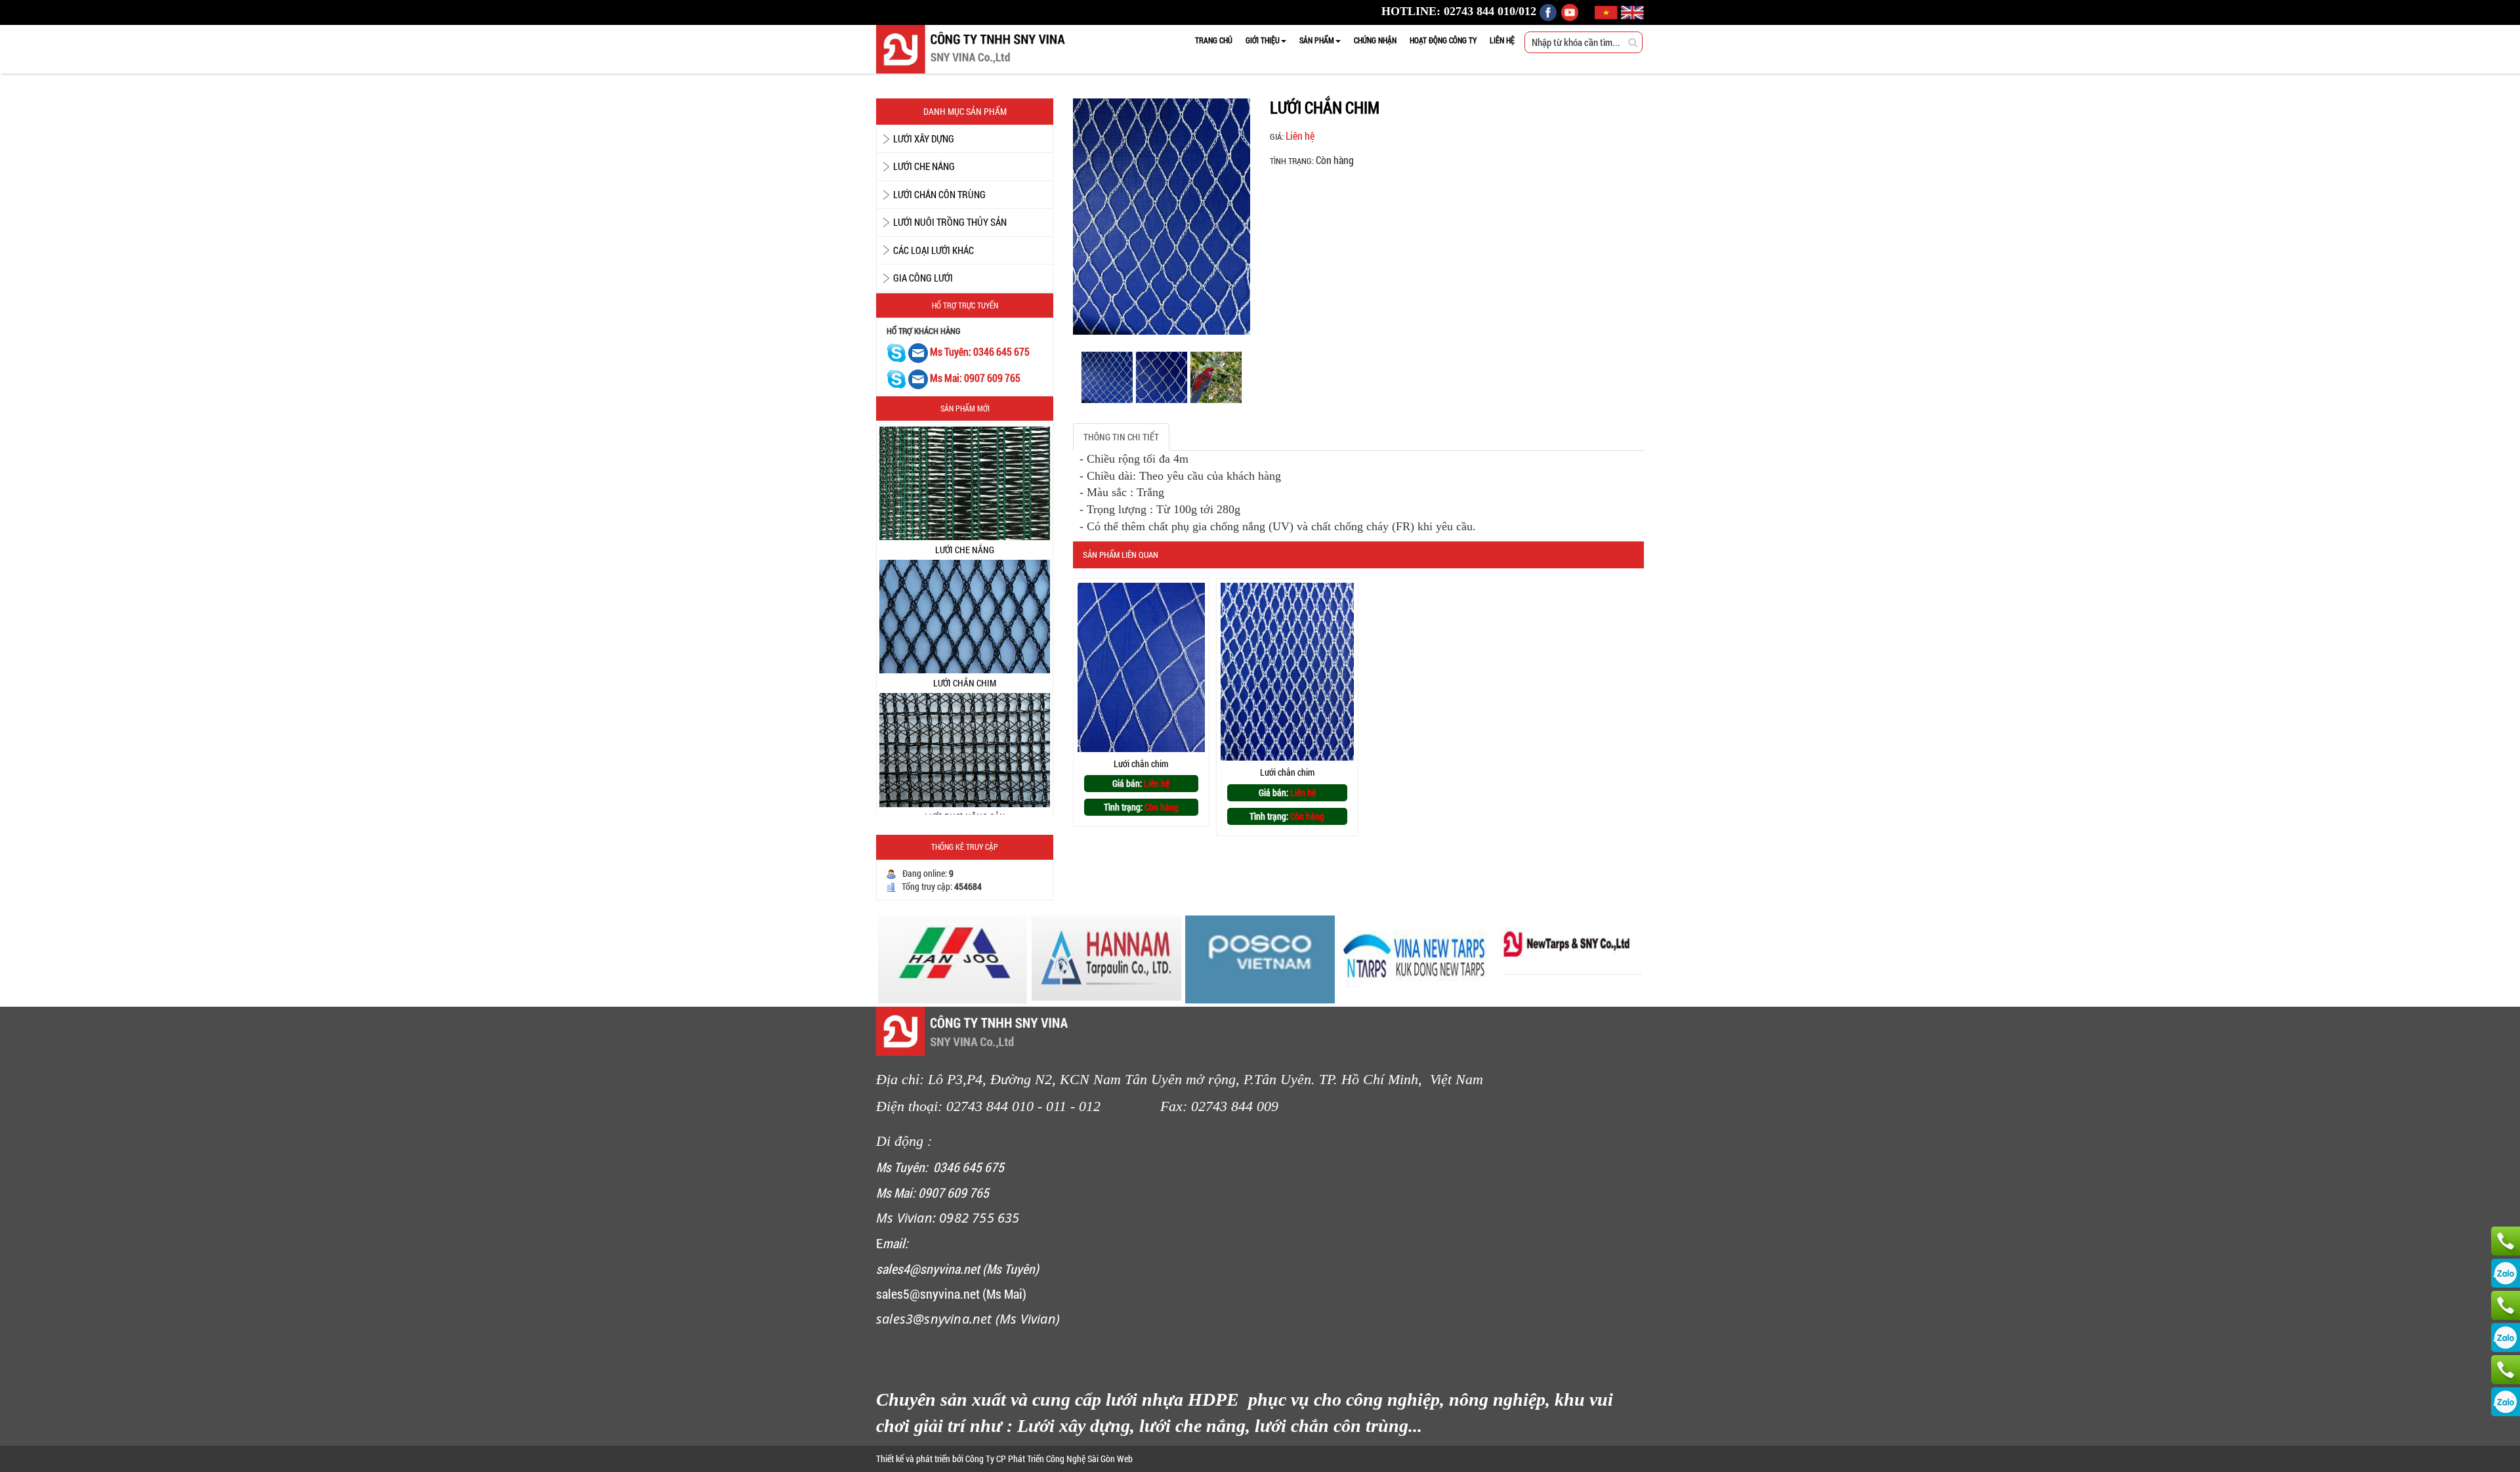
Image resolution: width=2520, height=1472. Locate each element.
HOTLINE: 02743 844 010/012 (1459, 11)
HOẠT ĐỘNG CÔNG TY (1443, 40)
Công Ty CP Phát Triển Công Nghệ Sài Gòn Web (1048, 1459)
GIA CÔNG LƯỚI (923, 278)
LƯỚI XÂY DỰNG (924, 138)
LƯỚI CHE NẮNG (924, 166)
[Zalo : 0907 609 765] (2506, 1273)
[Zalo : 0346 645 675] (2506, 1337)
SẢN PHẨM (1317, 40)
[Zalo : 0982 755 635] (2506, 1402)
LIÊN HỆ (1502, 40)
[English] (1632, 11)
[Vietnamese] (1608, 11)
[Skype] (896, 352)
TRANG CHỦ (1214, 40)
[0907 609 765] (2506, 1241)
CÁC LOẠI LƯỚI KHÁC (934, 250)
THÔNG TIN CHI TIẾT (1121, 437)
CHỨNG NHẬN (1375, 40)
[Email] (919, 352)
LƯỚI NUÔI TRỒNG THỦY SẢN (950, 222)
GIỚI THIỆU (1263, 40)
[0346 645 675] (2506, 1305)
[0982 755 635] (2506, 1370)
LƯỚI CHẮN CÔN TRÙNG (939, 194)
